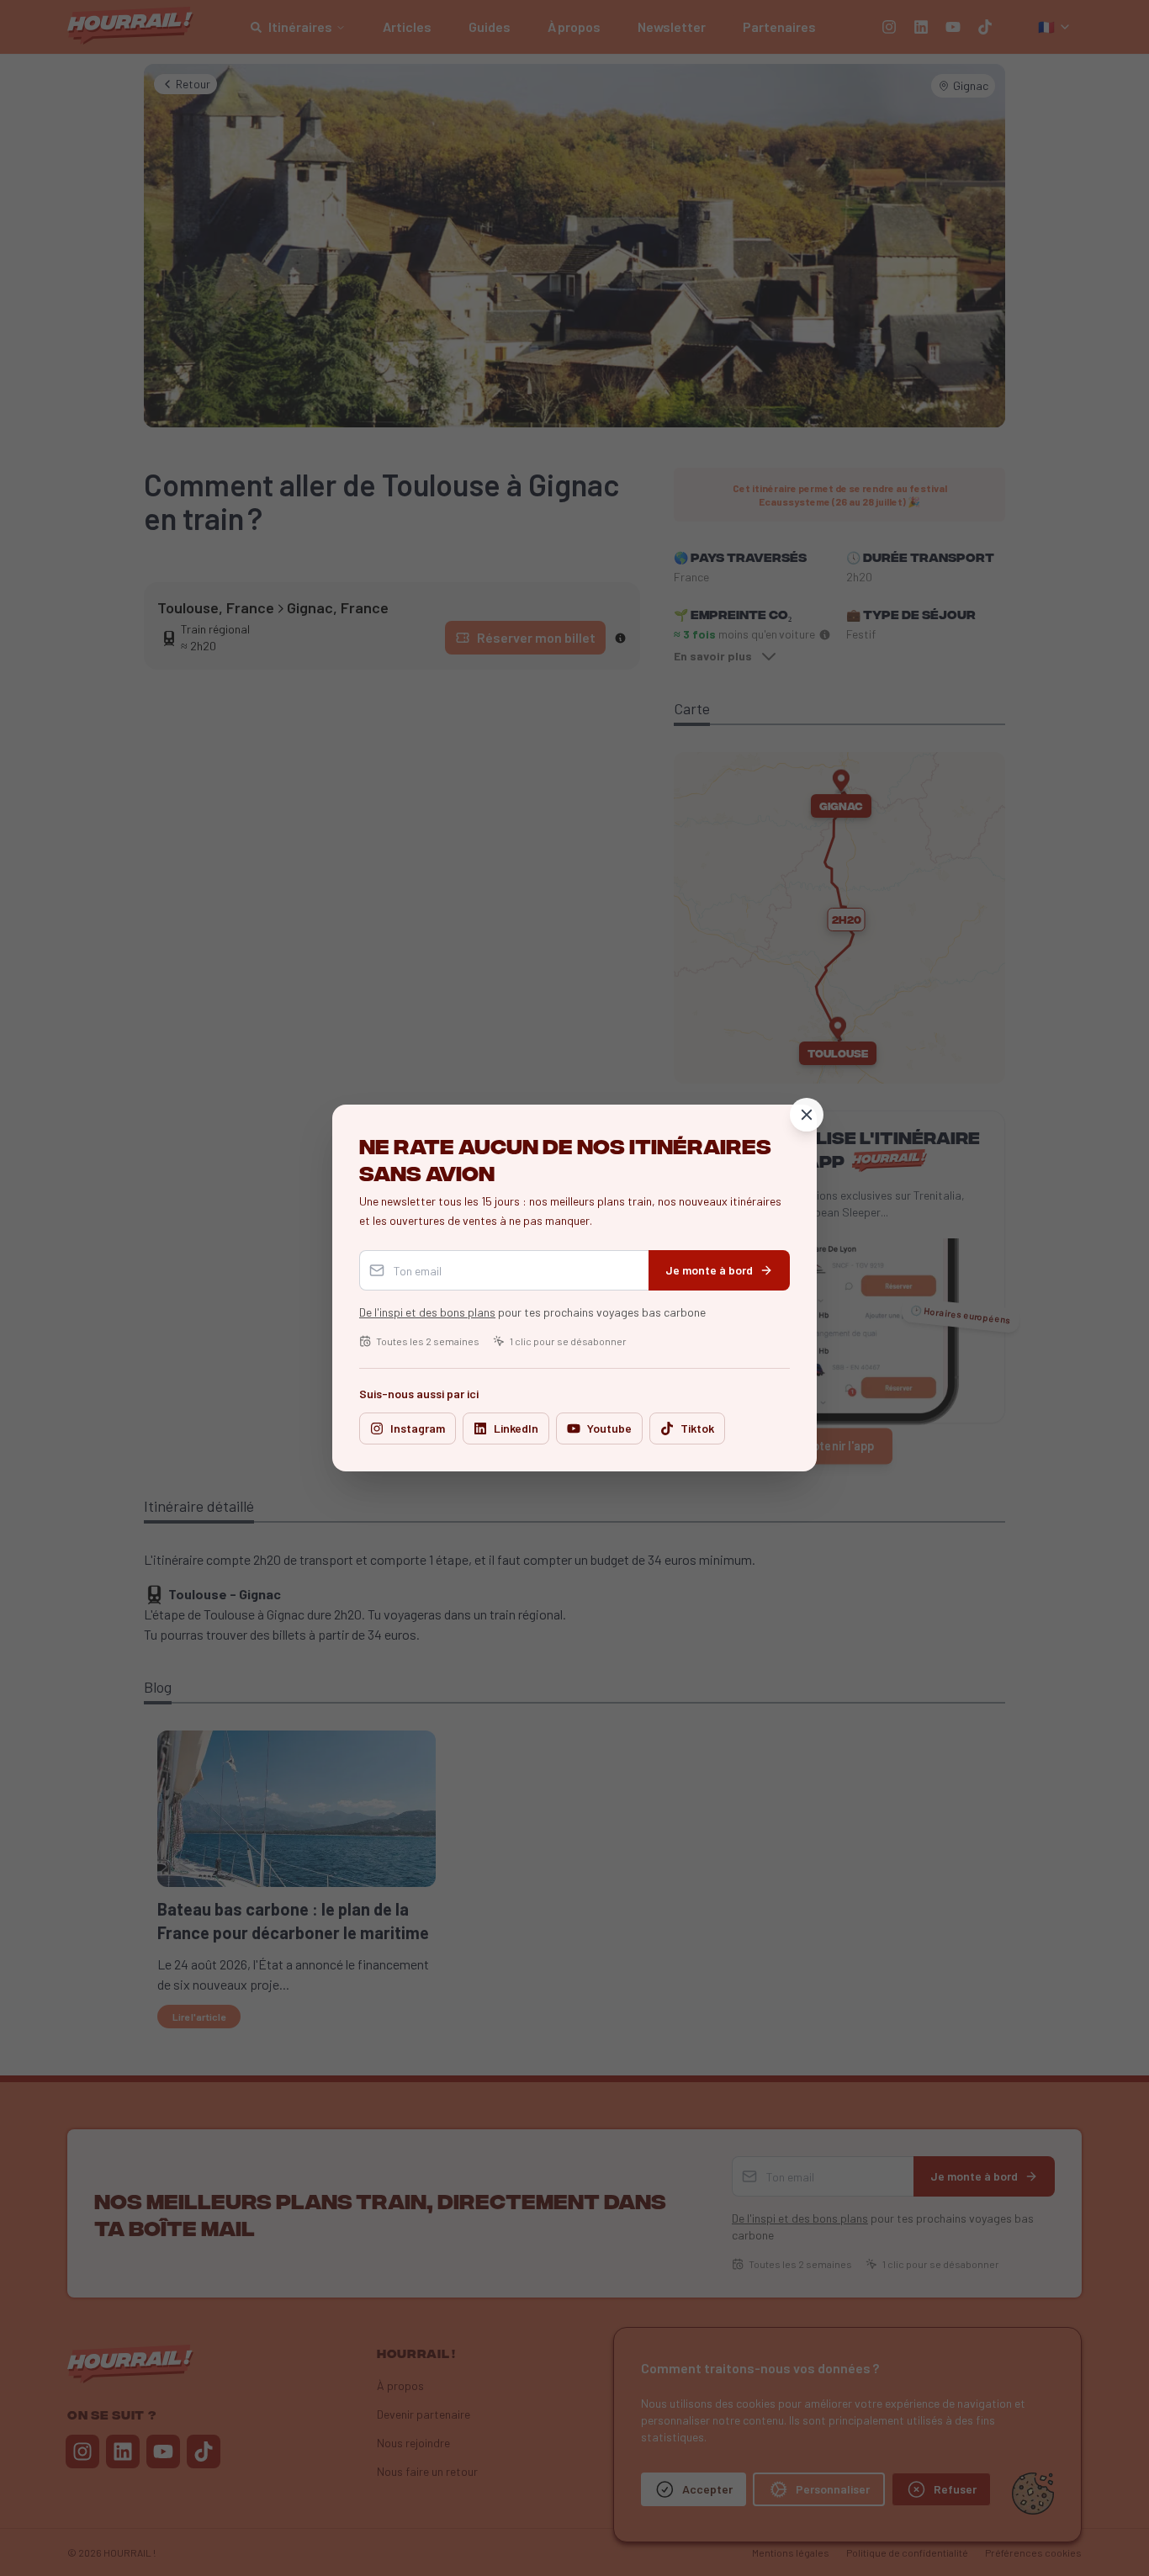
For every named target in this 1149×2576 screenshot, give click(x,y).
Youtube (609, 1428)
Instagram (418, 1428)
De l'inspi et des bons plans (427, 1312)
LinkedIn (516, 1428)
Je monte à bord (709, 1270)
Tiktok (697, 1428)
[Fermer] (807, 1115)
